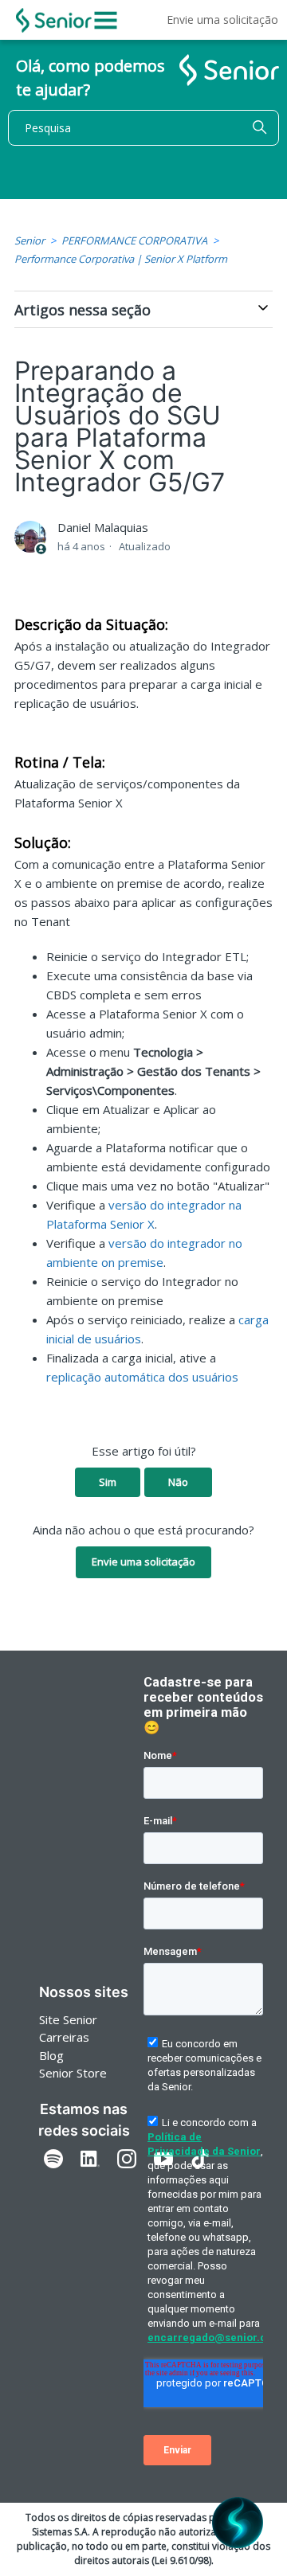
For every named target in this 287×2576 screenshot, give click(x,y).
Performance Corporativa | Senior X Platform (121, 259)
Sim (108, 1482)
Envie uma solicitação (222, 20)
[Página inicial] (54, 20)
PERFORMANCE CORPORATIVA (134, 240)
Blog (51, 2055)
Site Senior (68, 2019)
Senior (29, 240)
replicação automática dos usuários (142, 1377)
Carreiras (64, 2037)
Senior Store (73, 2073)
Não (178, 1482)
